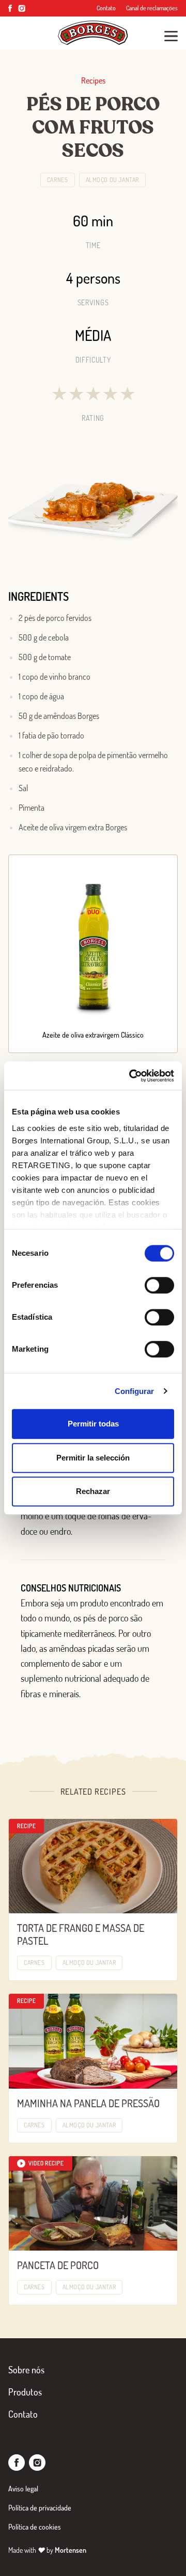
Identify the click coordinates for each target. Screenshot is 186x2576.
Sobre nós (26, 2370)
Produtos (25, 2392)
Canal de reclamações (152, 8)
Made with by (47, 2550)
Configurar (135, 1391)
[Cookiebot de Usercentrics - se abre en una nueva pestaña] (131, 1076)
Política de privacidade (40, 2508)
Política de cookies (35, 2527)
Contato (106, 8)
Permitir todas (93, 1424)
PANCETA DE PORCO (58, 2265)
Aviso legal (23, 2489)
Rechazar (93, 1491)
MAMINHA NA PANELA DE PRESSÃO (88, 2103)
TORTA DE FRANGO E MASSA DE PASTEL (81, 1934)
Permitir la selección (93, 1458)
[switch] (159, 1285)
